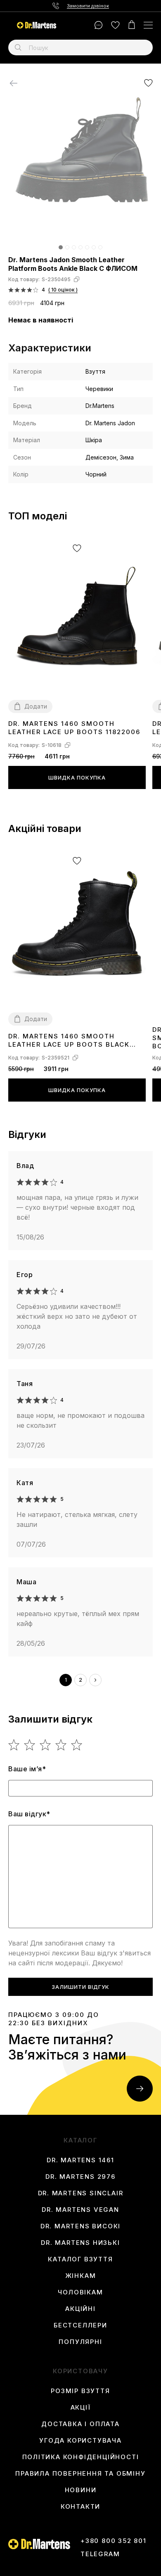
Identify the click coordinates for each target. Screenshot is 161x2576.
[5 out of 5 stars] (77, 1745)
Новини (81, 2490)
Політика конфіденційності (81, 2457)
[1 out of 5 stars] (14, 1745)
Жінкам (81, 2276)
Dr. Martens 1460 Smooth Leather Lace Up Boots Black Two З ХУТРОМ (69, 1041)
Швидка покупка (77, 777)
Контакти (80, 2507)
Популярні (80, 2342)
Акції (81, 2408)
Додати (36, 706)
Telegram (100, 2554)
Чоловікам (80, 2292)
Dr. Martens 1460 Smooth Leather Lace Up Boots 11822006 (74, 728)
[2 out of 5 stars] (30, 1745)
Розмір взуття (80, 2391)
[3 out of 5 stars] (46, 1745)
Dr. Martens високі (80, 2226)
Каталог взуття (80, 2259)
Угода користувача (80, 2441)
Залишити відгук (80, 1987)
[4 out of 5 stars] (61, 1745)
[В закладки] (148, 83)
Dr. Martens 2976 (80, 2177)
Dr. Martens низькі (80, 2243)
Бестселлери (80, 2325)
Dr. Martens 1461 (80, 2160)
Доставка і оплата (80, 2424)
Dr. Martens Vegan (80, 2210)
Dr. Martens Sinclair (81, 2193)
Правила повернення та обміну (80, 2474)
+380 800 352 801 (114, 2541)
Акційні (80, 2309)
